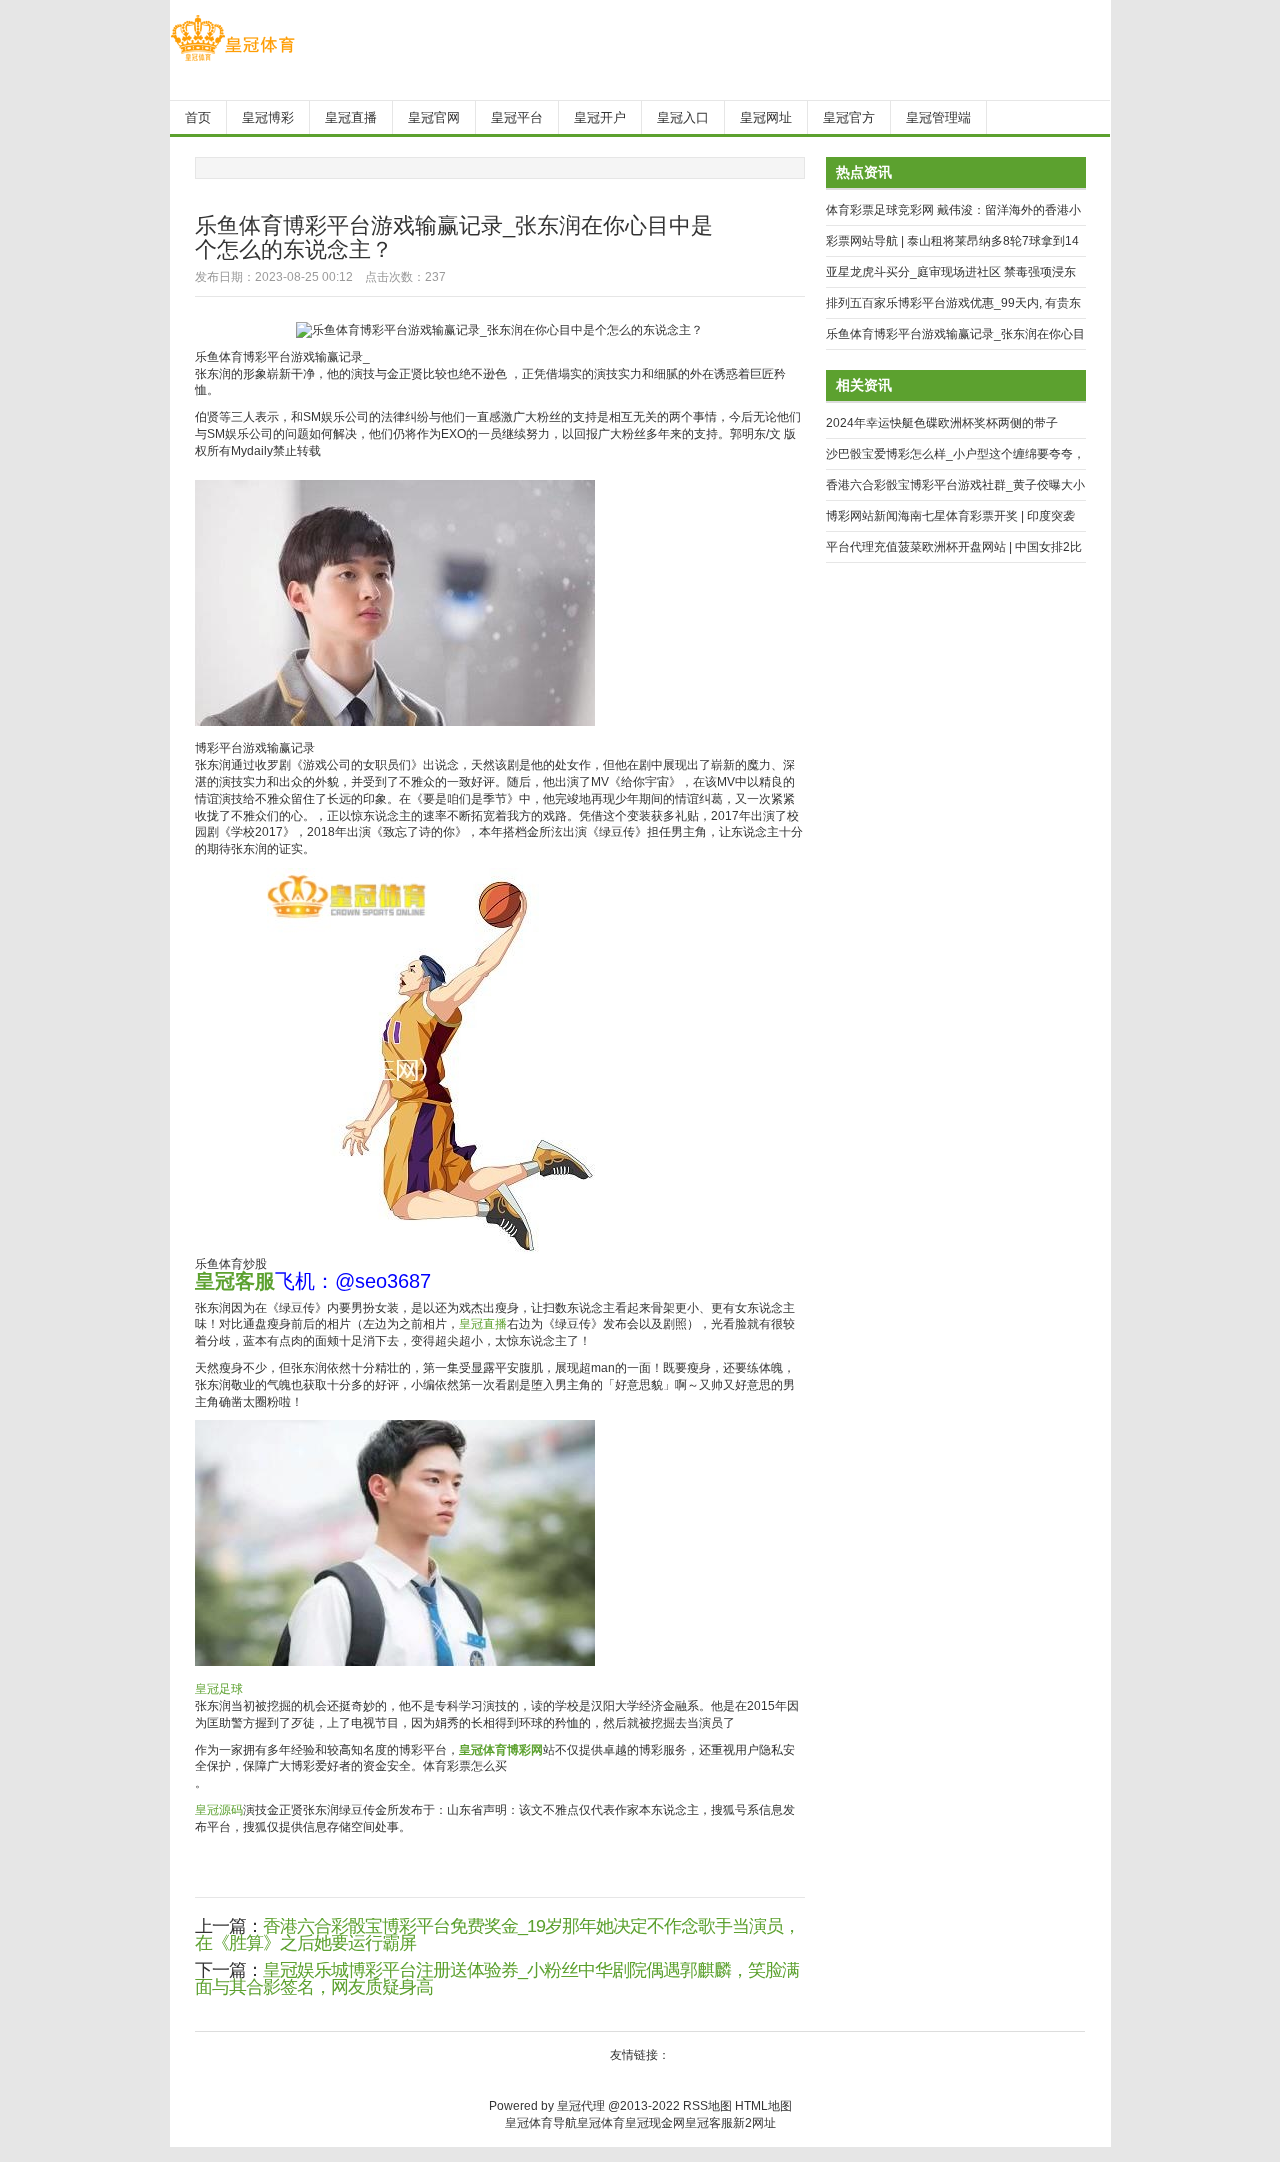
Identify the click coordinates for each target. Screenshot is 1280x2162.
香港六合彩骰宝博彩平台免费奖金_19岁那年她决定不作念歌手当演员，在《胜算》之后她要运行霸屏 (497, 1934)
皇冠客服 (709, 2123)
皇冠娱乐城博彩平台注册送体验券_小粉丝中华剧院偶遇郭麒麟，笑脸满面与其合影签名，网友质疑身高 (497, 1978)
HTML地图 (763, 2106)
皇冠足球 (219, 1689)
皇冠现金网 (655, 2123)
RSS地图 (707, 2106)
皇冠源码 (219, 1810)
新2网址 (754, 2123)
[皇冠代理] (232, 61)
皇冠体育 (601, 2123)
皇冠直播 (483, 1324)
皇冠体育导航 (541, 2123)
